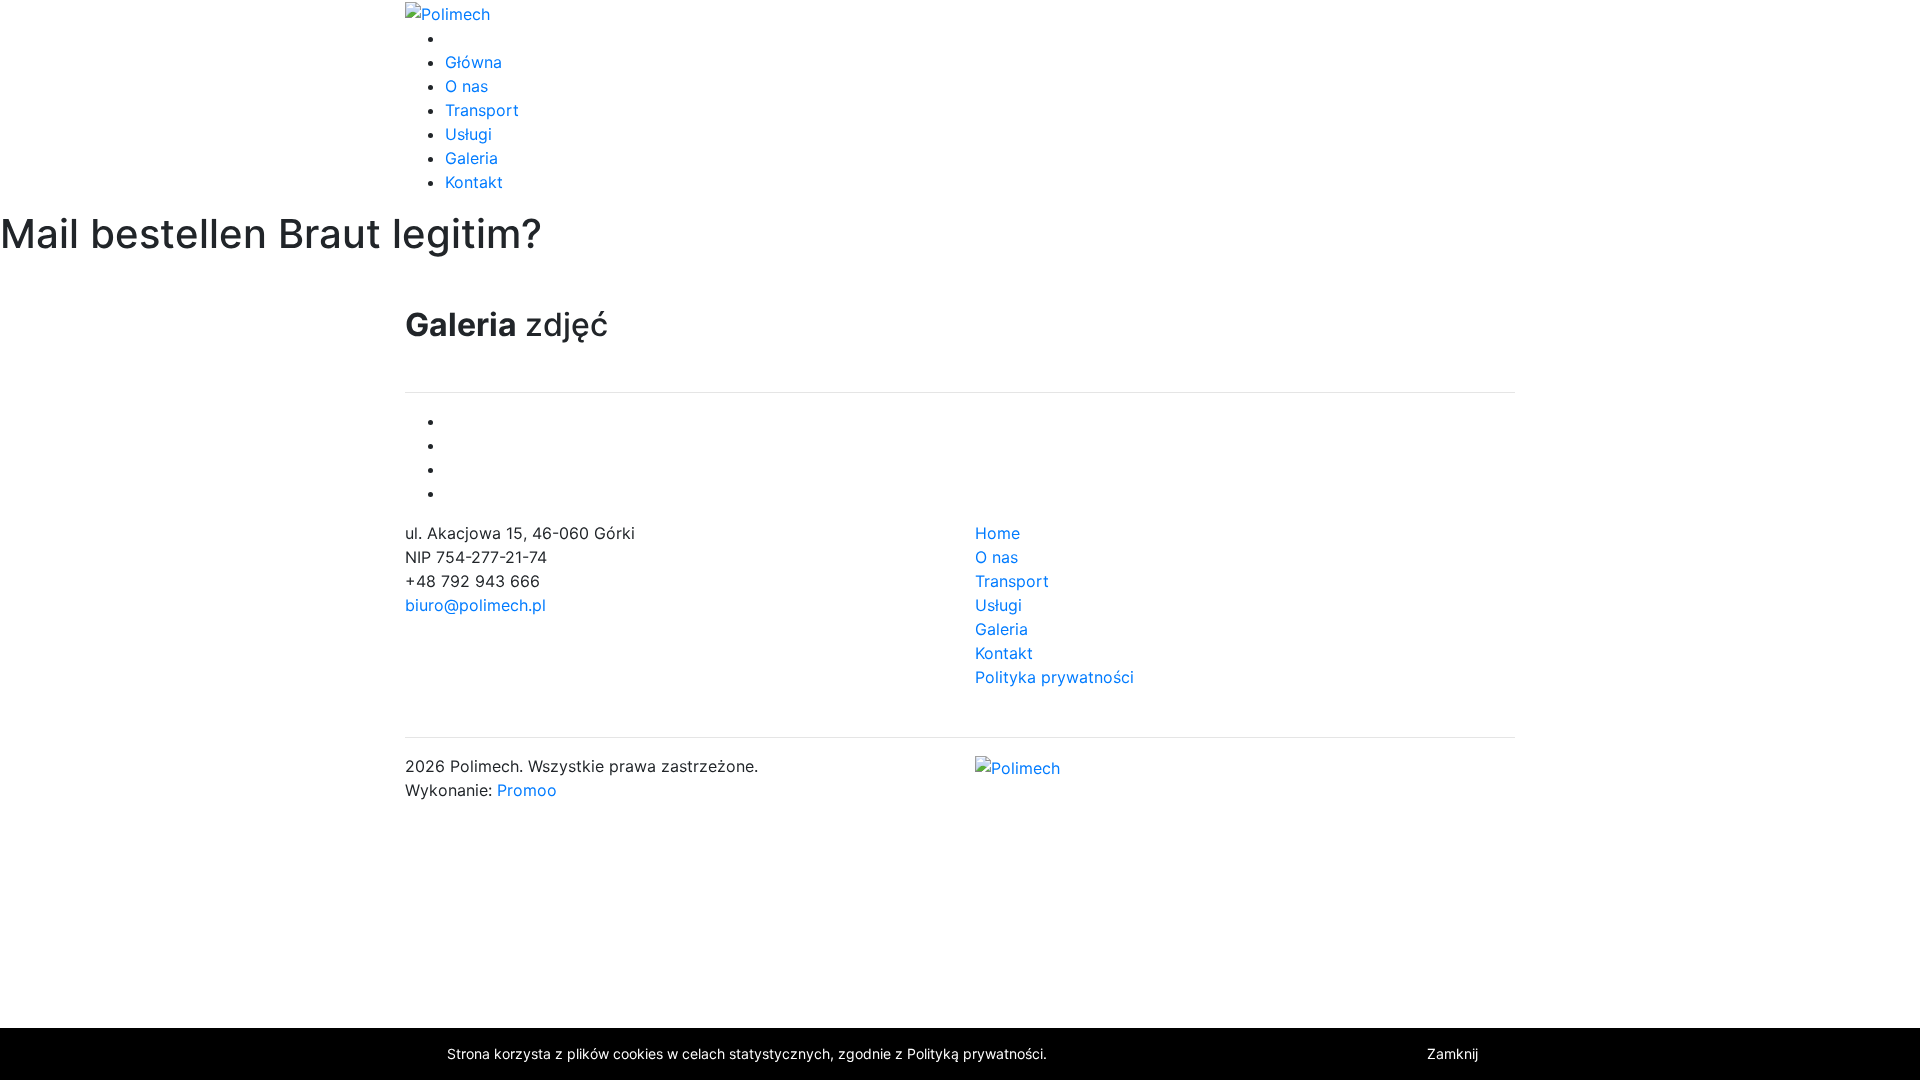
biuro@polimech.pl (475, 605)
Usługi (468, 134)
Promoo (527, 790)
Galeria (471, 158)
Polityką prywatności (975, 1053)
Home (997, 533)
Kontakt (474, 182)
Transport (482, 110)
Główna (473, 62)
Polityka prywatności (1054, 677)
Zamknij (1452, 1053)
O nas (466, 86)
